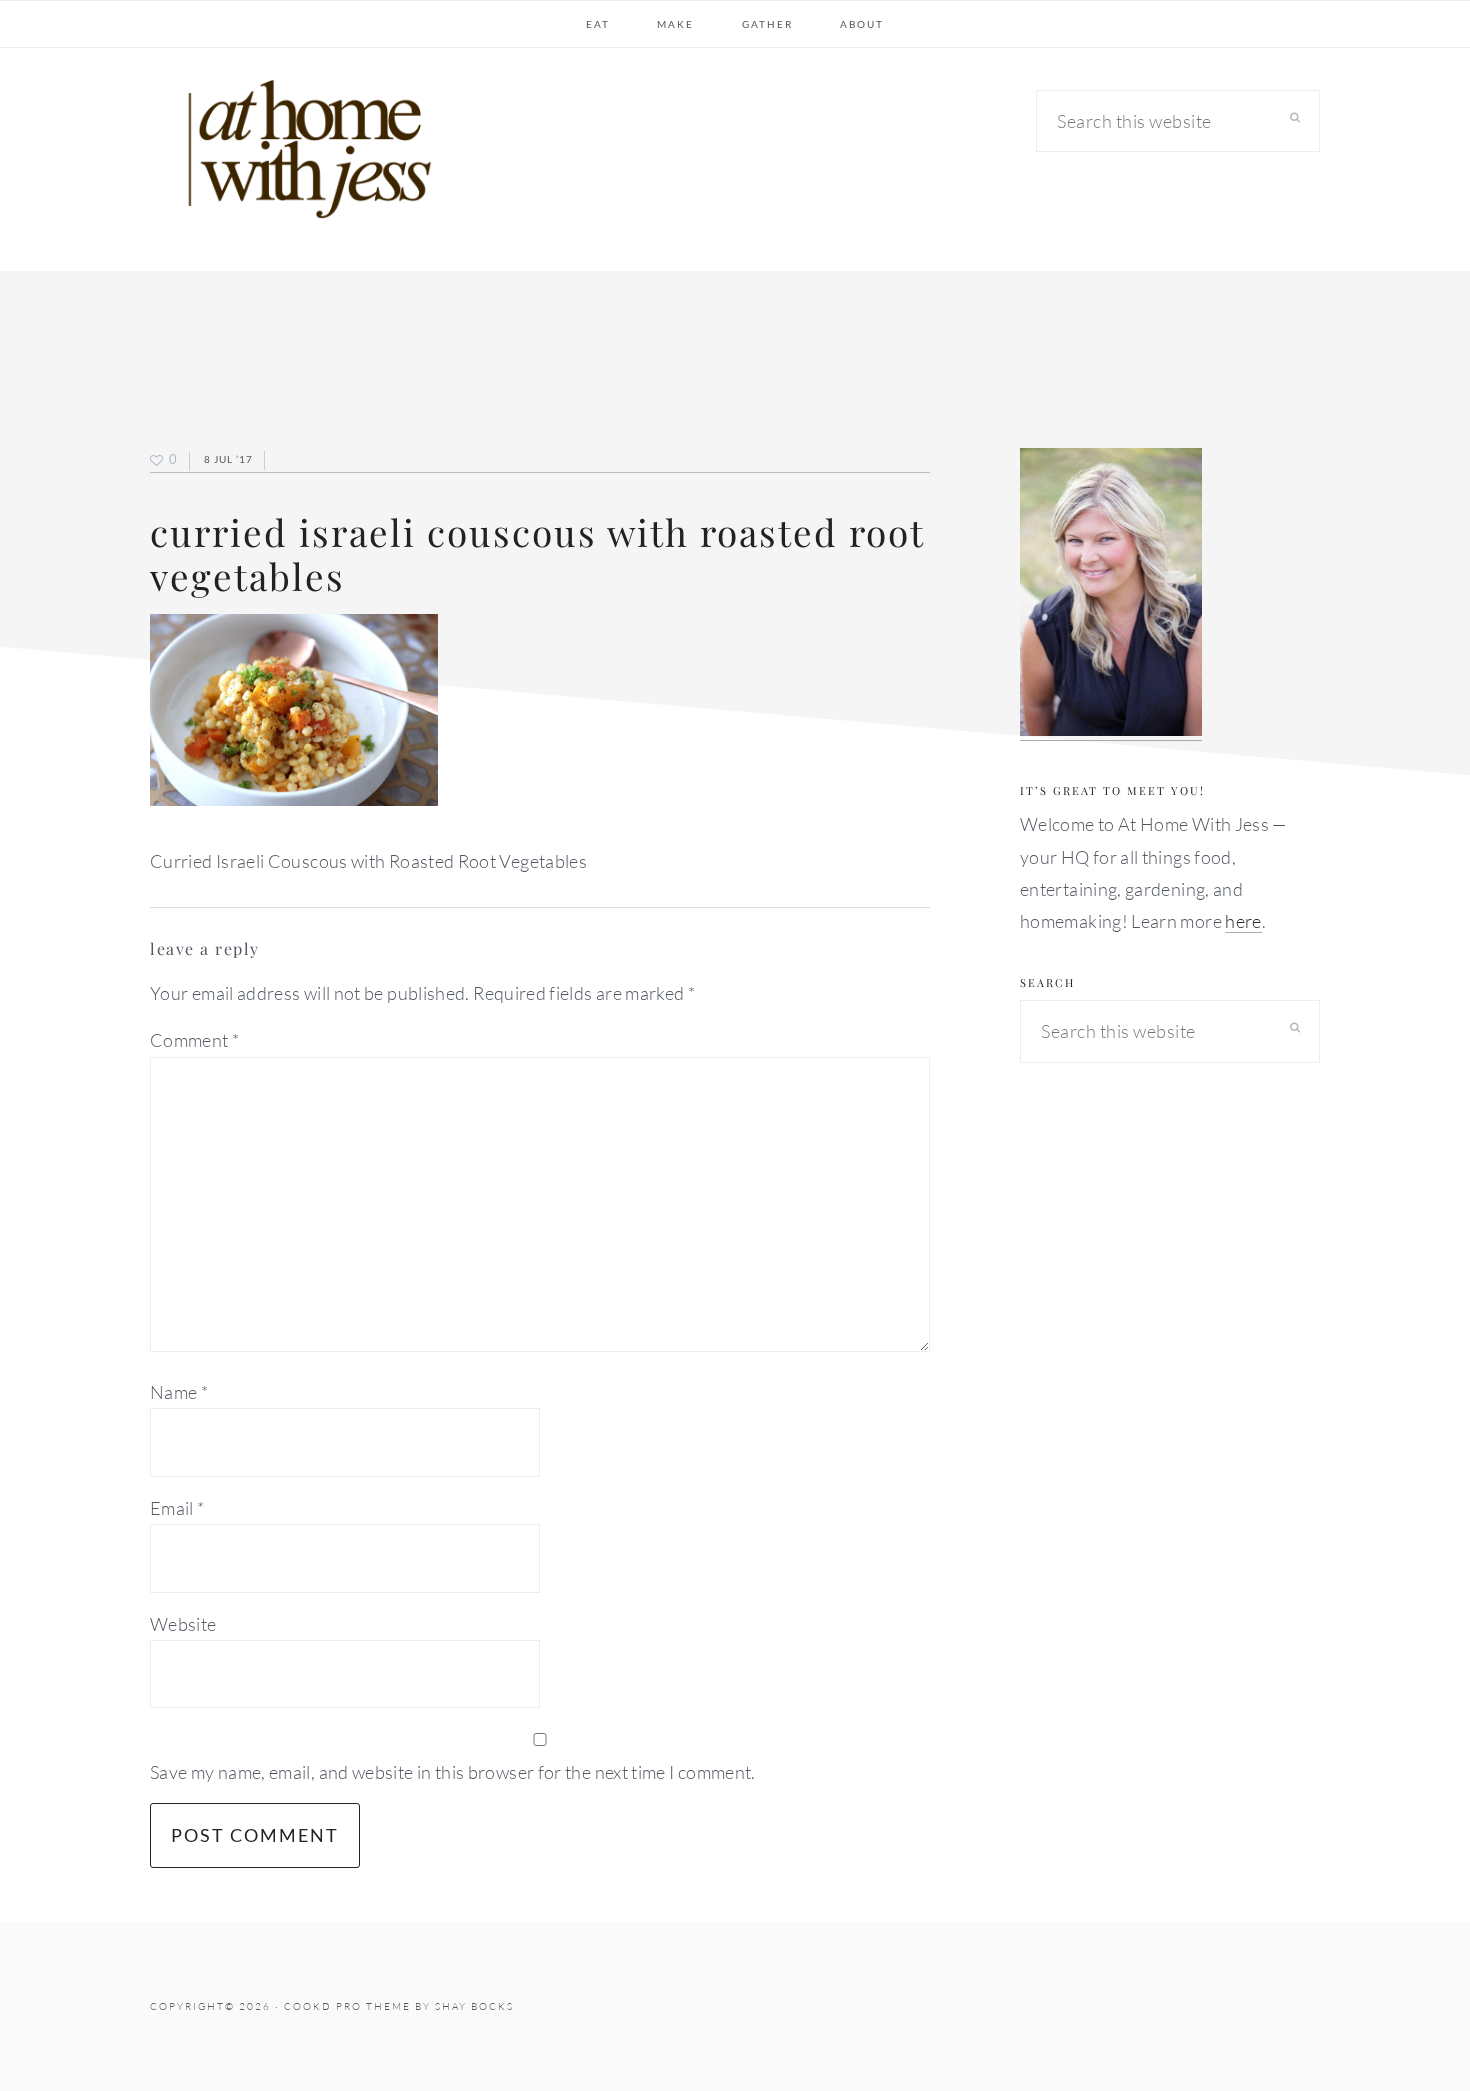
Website (183, 1624)
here (1243, 921)
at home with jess (300, 154)
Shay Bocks (474, 2006)
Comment (194, 1040)
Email (177, 1508)
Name (179, 1392)
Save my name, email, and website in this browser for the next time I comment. (453, 1772)
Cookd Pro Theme (347, 2006)
